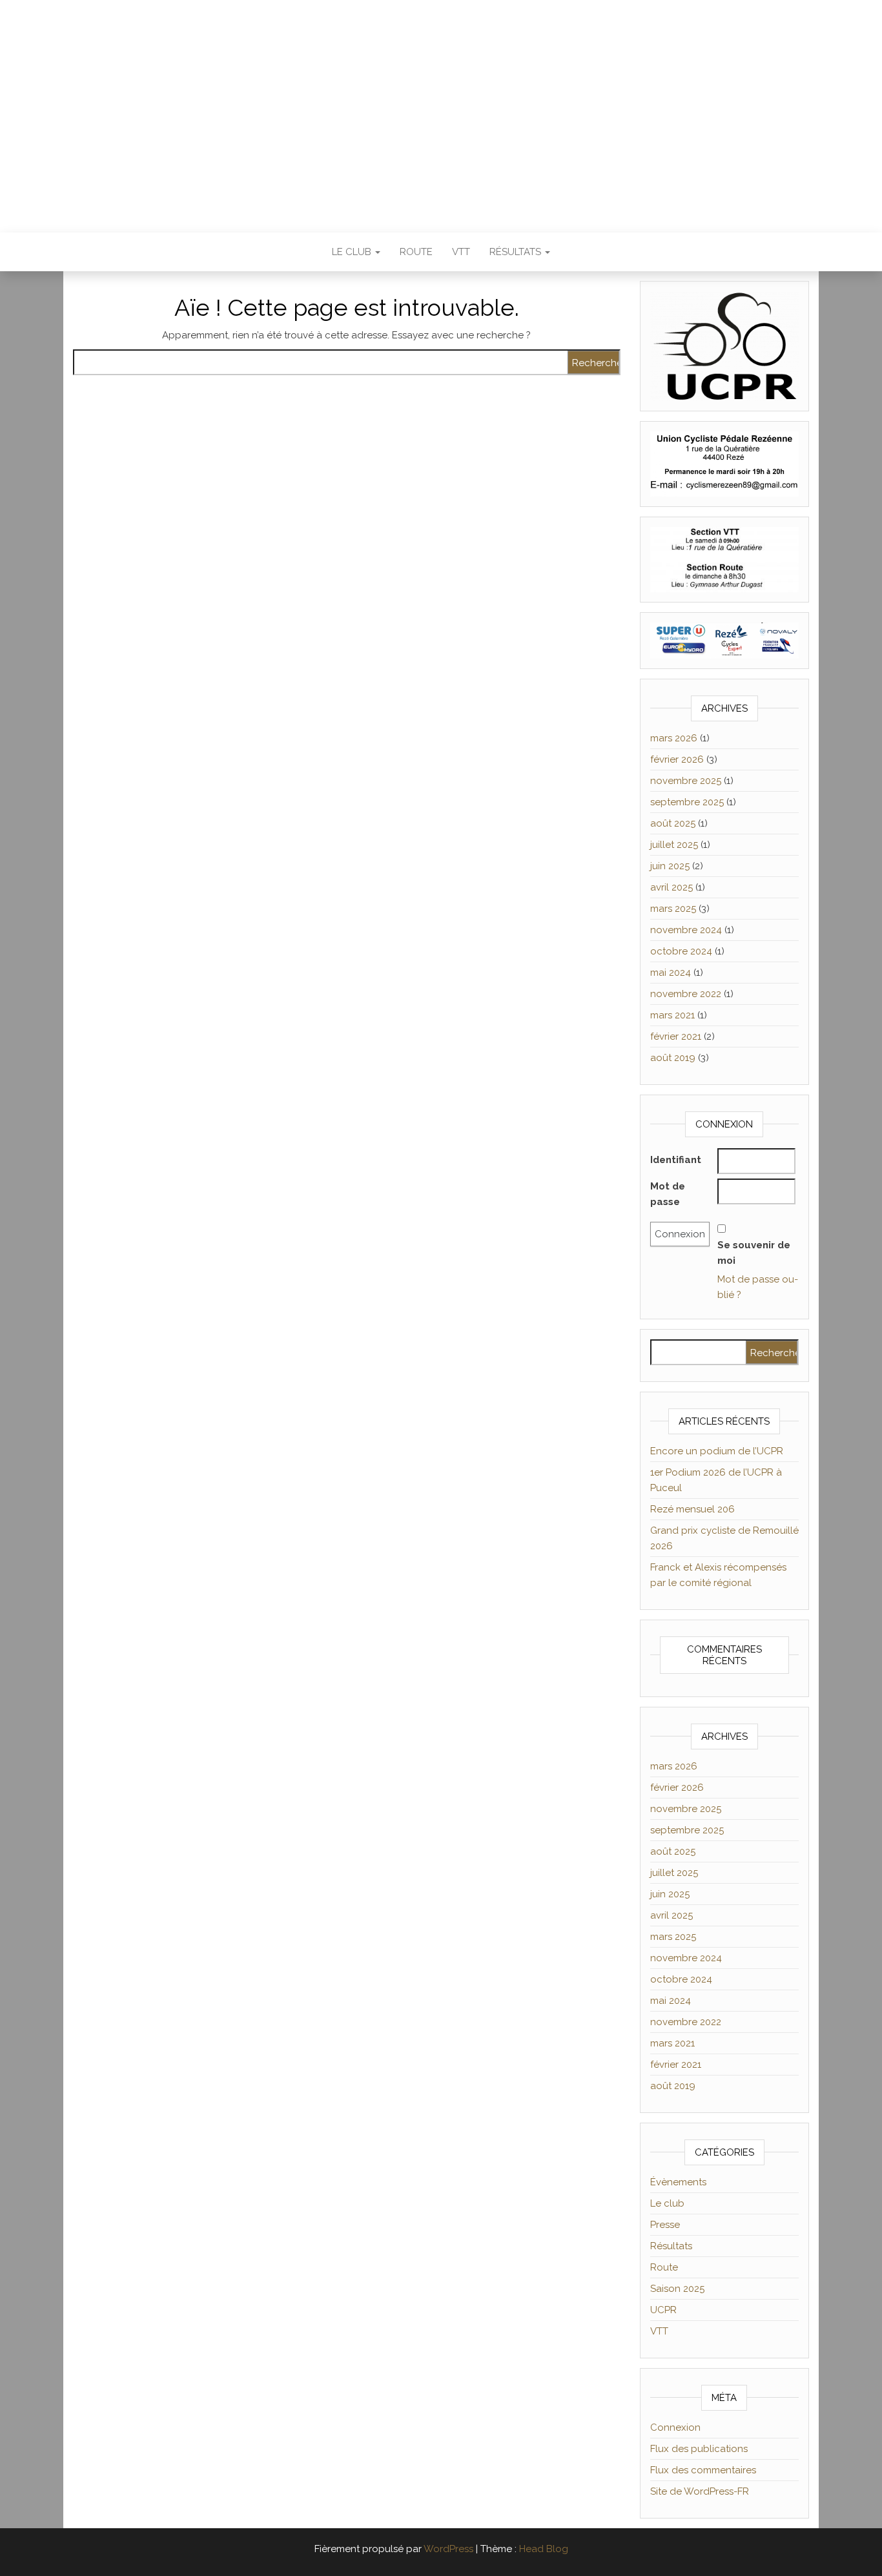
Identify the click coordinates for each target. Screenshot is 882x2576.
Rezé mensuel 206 (692, 1509)
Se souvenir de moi (754, 1253)
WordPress (448, 2549)
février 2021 (676, 1036)
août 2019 (673, 1058)
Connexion (675, 2427)
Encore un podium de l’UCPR (717, 1451)
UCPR (663, 2310)
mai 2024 (671, 973)
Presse (665, 2225)
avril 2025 (672, 887)
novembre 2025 (686, 781)
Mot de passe (668, 1194)
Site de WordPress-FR (700, 2491)
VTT (461, 252)
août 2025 (673, 823)
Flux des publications (699, 2449)
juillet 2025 (674, 845)
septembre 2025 (687, 802)
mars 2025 (673, 909)
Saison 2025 (677, 2289)
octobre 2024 (681, 951)
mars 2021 (672, 1015)
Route (416, 252)
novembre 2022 (686, 994)
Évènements (678, 2182)
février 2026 (677, 759)
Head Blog (544, 2549)
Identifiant (676, 1160)
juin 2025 (670, 866)
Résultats (517, 252)
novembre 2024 (686, 930)
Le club (353, 252)
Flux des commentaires (703, 2470)
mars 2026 (674, 738)
